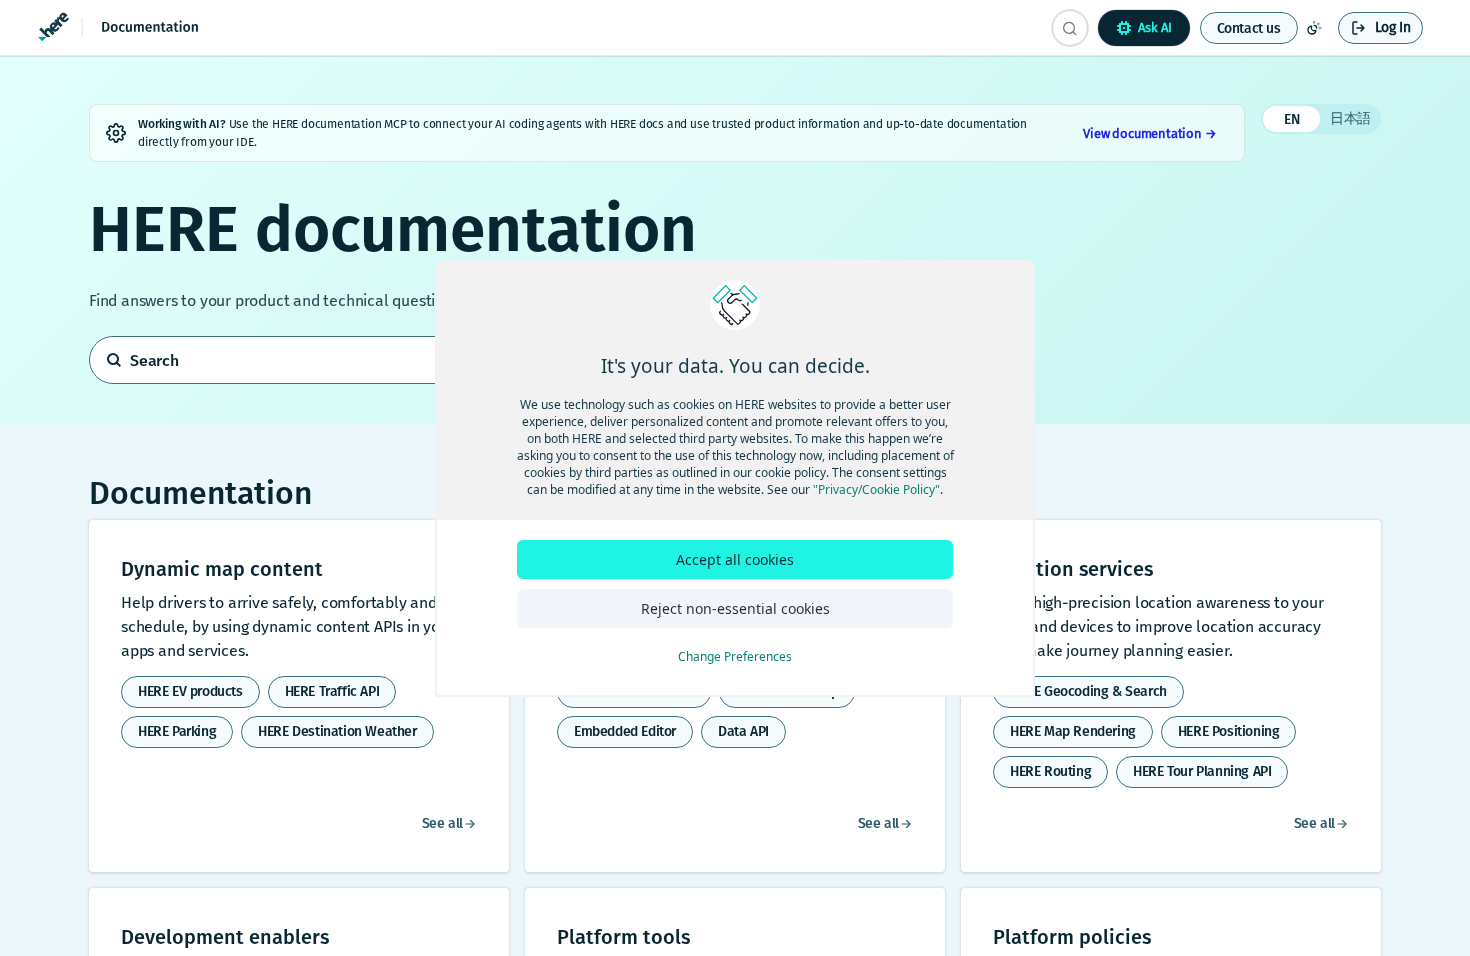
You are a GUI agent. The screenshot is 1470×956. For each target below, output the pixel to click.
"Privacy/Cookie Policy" (876, 489)
